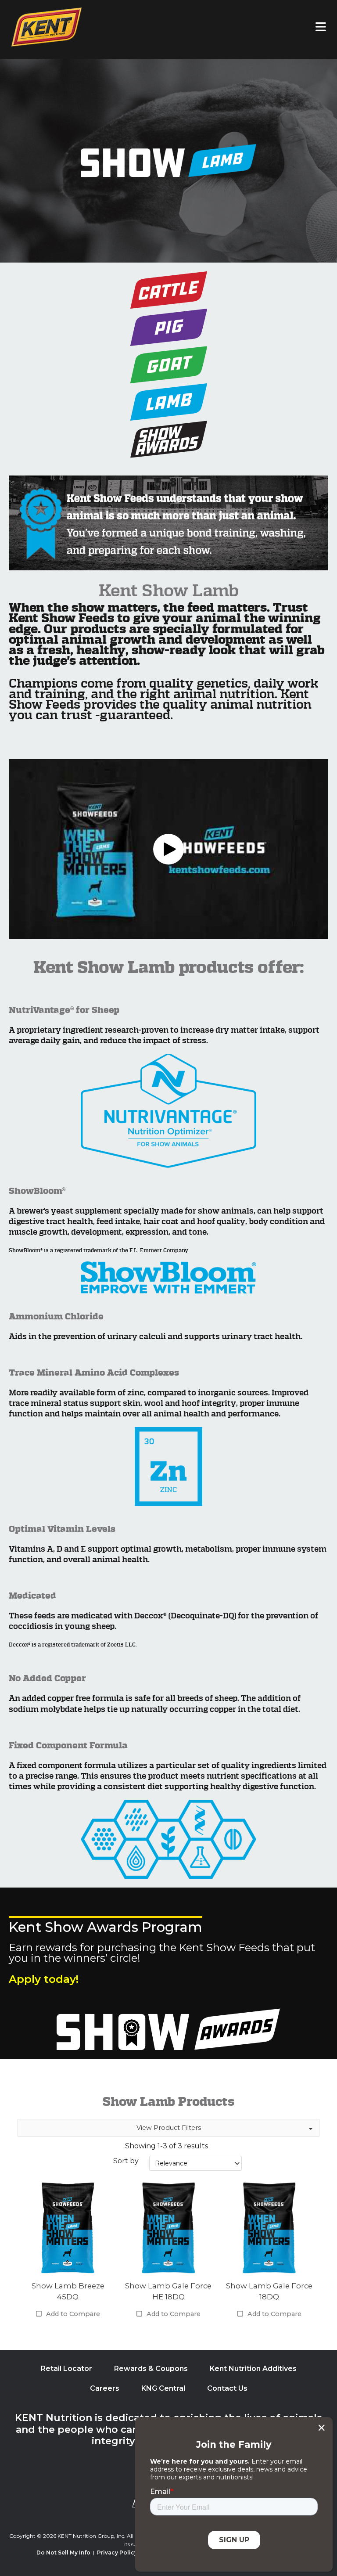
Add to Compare (73, 2314)
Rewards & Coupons (151, 2369)
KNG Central (163, 2388)
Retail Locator (66, 2369)
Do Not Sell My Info (63, 2553)
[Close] (321, 2428)
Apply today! (44, 1979)
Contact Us (227, 2388)
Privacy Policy (117, 2553)
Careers (105, 2388)
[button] (168, 849)
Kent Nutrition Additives (253, 2369)
